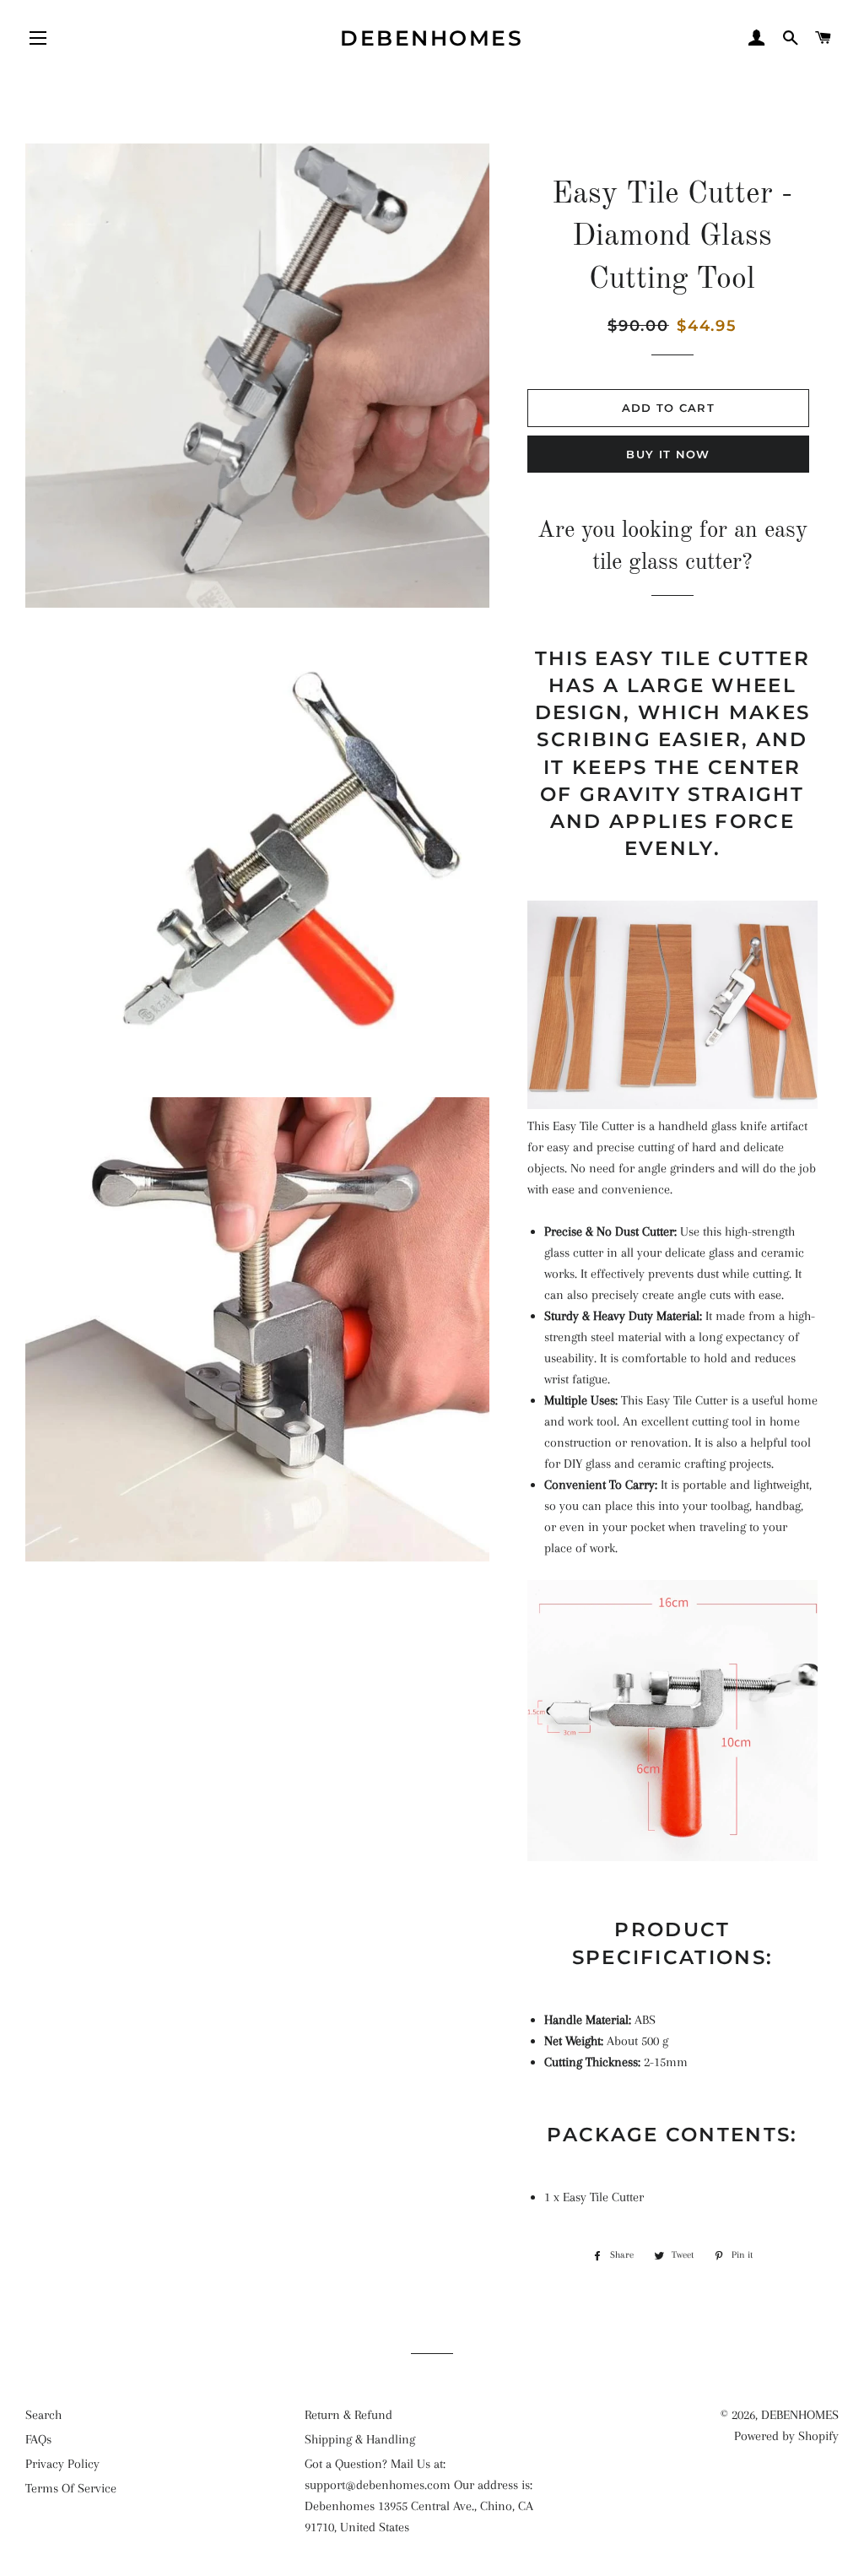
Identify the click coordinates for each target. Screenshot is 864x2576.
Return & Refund (348, 2415)
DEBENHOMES (432, 38)
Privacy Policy (62, 2464)
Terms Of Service (71, 2488)
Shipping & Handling (360, 2439)
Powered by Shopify (786, 2436)
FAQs (38, 2439)
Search (43, 2415)
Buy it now (668, 454)
